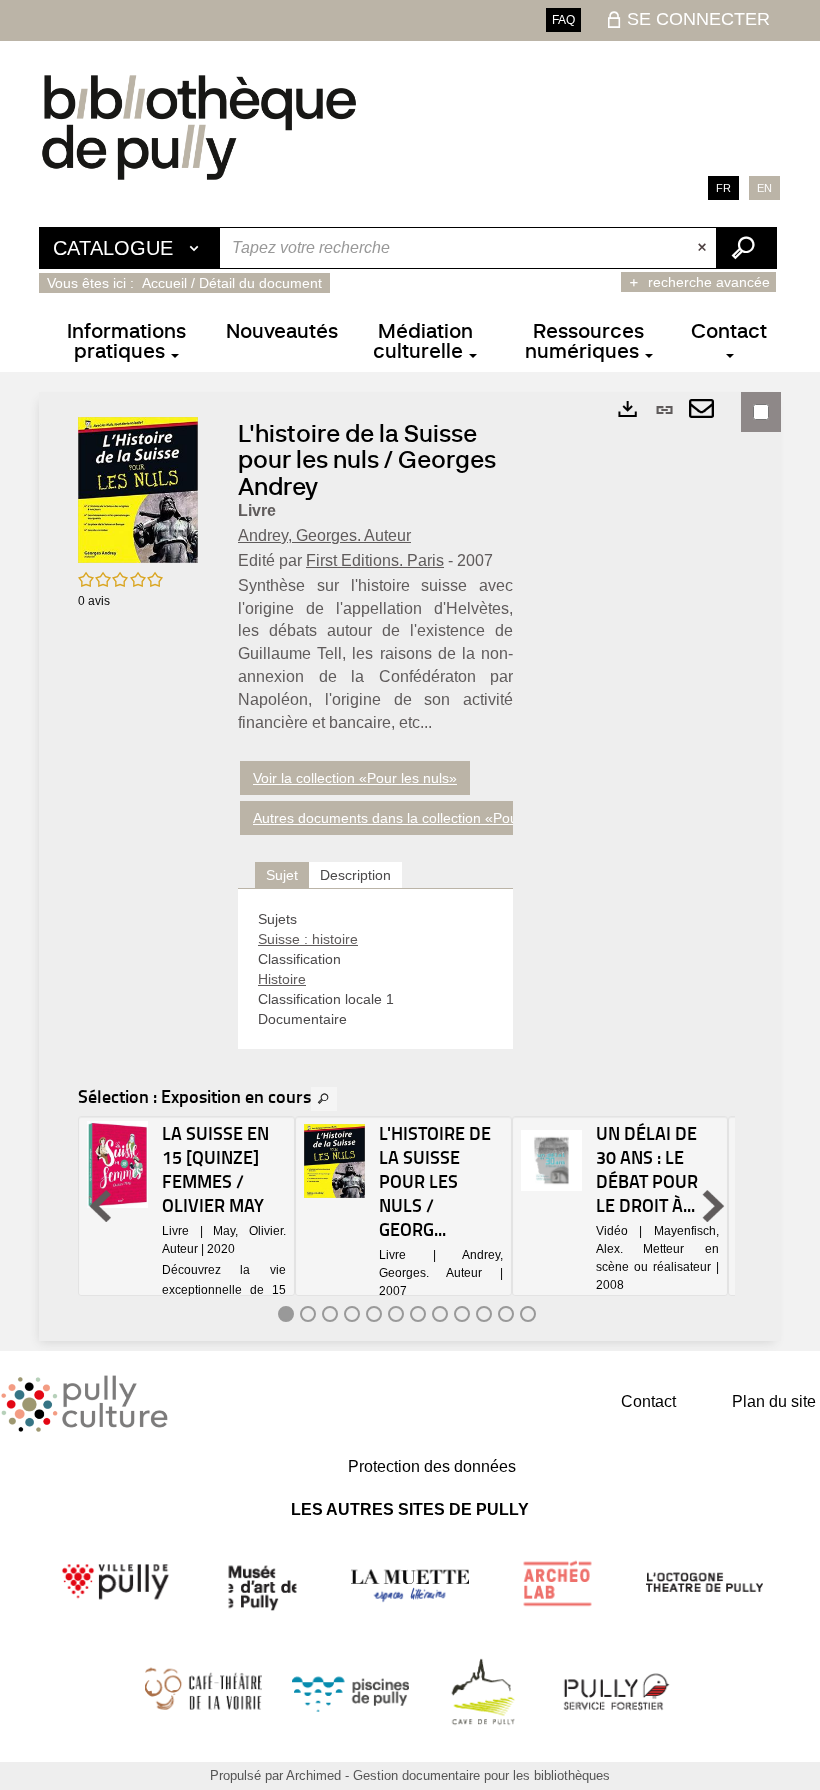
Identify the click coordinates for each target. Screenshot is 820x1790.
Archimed (313, 1775)
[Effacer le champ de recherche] (704, 248)
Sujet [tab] (282, 875)
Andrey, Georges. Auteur (324, 535)
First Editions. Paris (375, 560)
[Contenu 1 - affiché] (286, 1314)
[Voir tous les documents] (324, 1099)
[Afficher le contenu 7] (418, 1314)
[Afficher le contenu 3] (330, 1314)
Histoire (282, 979)
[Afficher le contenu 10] (484, 1314)
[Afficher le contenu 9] (462, 1314)
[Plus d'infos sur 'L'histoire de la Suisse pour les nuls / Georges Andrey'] (334, 1161)
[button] (138, 489)
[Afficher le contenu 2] (308, 1314)
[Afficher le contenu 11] (506, 1314)
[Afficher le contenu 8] (440, 1314)
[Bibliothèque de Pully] (199, 127)
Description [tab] (355, 875)
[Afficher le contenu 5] (374, 1314)
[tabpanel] (375, 969)
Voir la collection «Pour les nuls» (355, 778)
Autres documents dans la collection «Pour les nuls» (418, 818)
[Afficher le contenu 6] (396, 1314)
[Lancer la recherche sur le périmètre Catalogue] (746, 248)
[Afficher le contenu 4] (352, 1314)
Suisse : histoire (308, 939)
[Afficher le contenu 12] (528, 1314)
